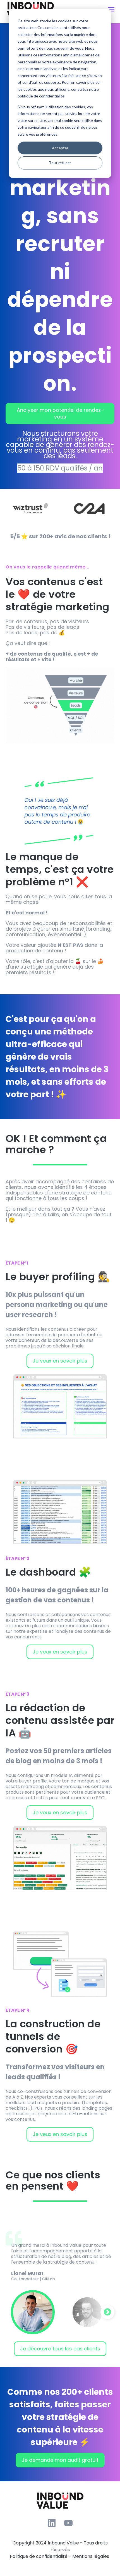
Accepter (60, 148)
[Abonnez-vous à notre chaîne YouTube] (68, 2523)
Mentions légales (91, 2556)
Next (107, 2312)
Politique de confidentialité (39, 2556)
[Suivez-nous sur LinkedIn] (52, 2523)
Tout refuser (60, 163)
